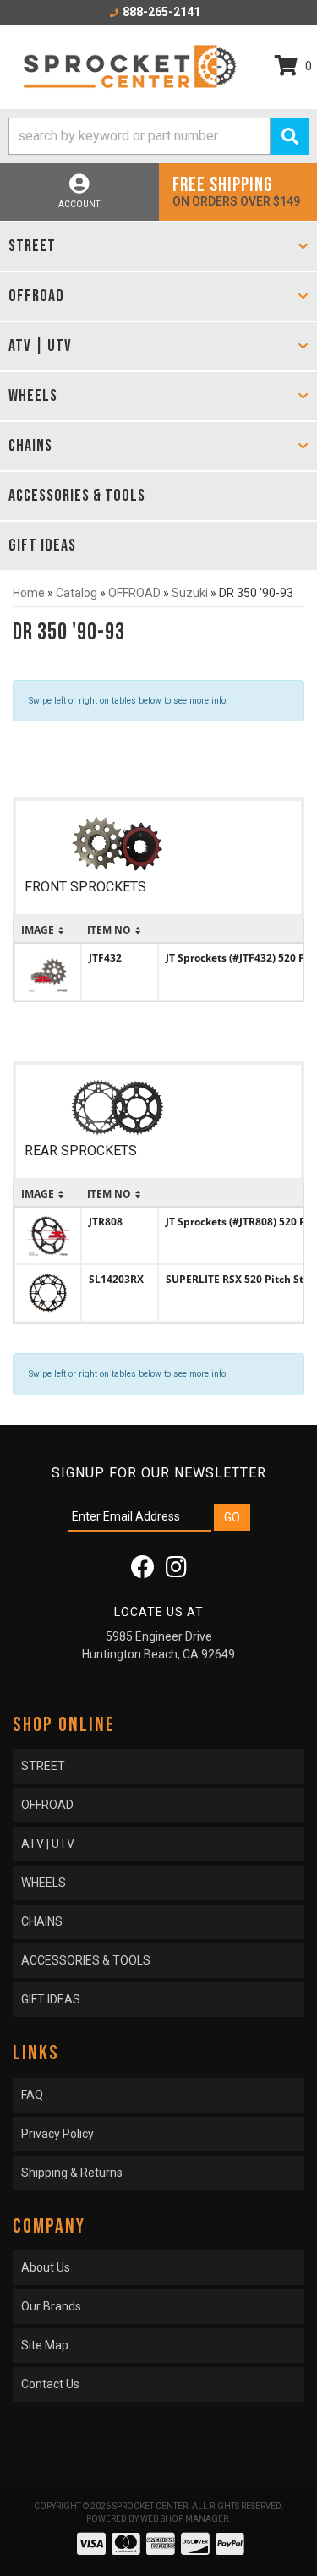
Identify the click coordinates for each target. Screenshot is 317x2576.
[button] (158, 136)
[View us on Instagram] (176, 1571)
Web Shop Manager (184, 2519)
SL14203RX (116, 1279)
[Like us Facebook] (143, 1571)
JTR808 (106, 1222)
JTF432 (105, 958)
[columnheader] (48, 930)
